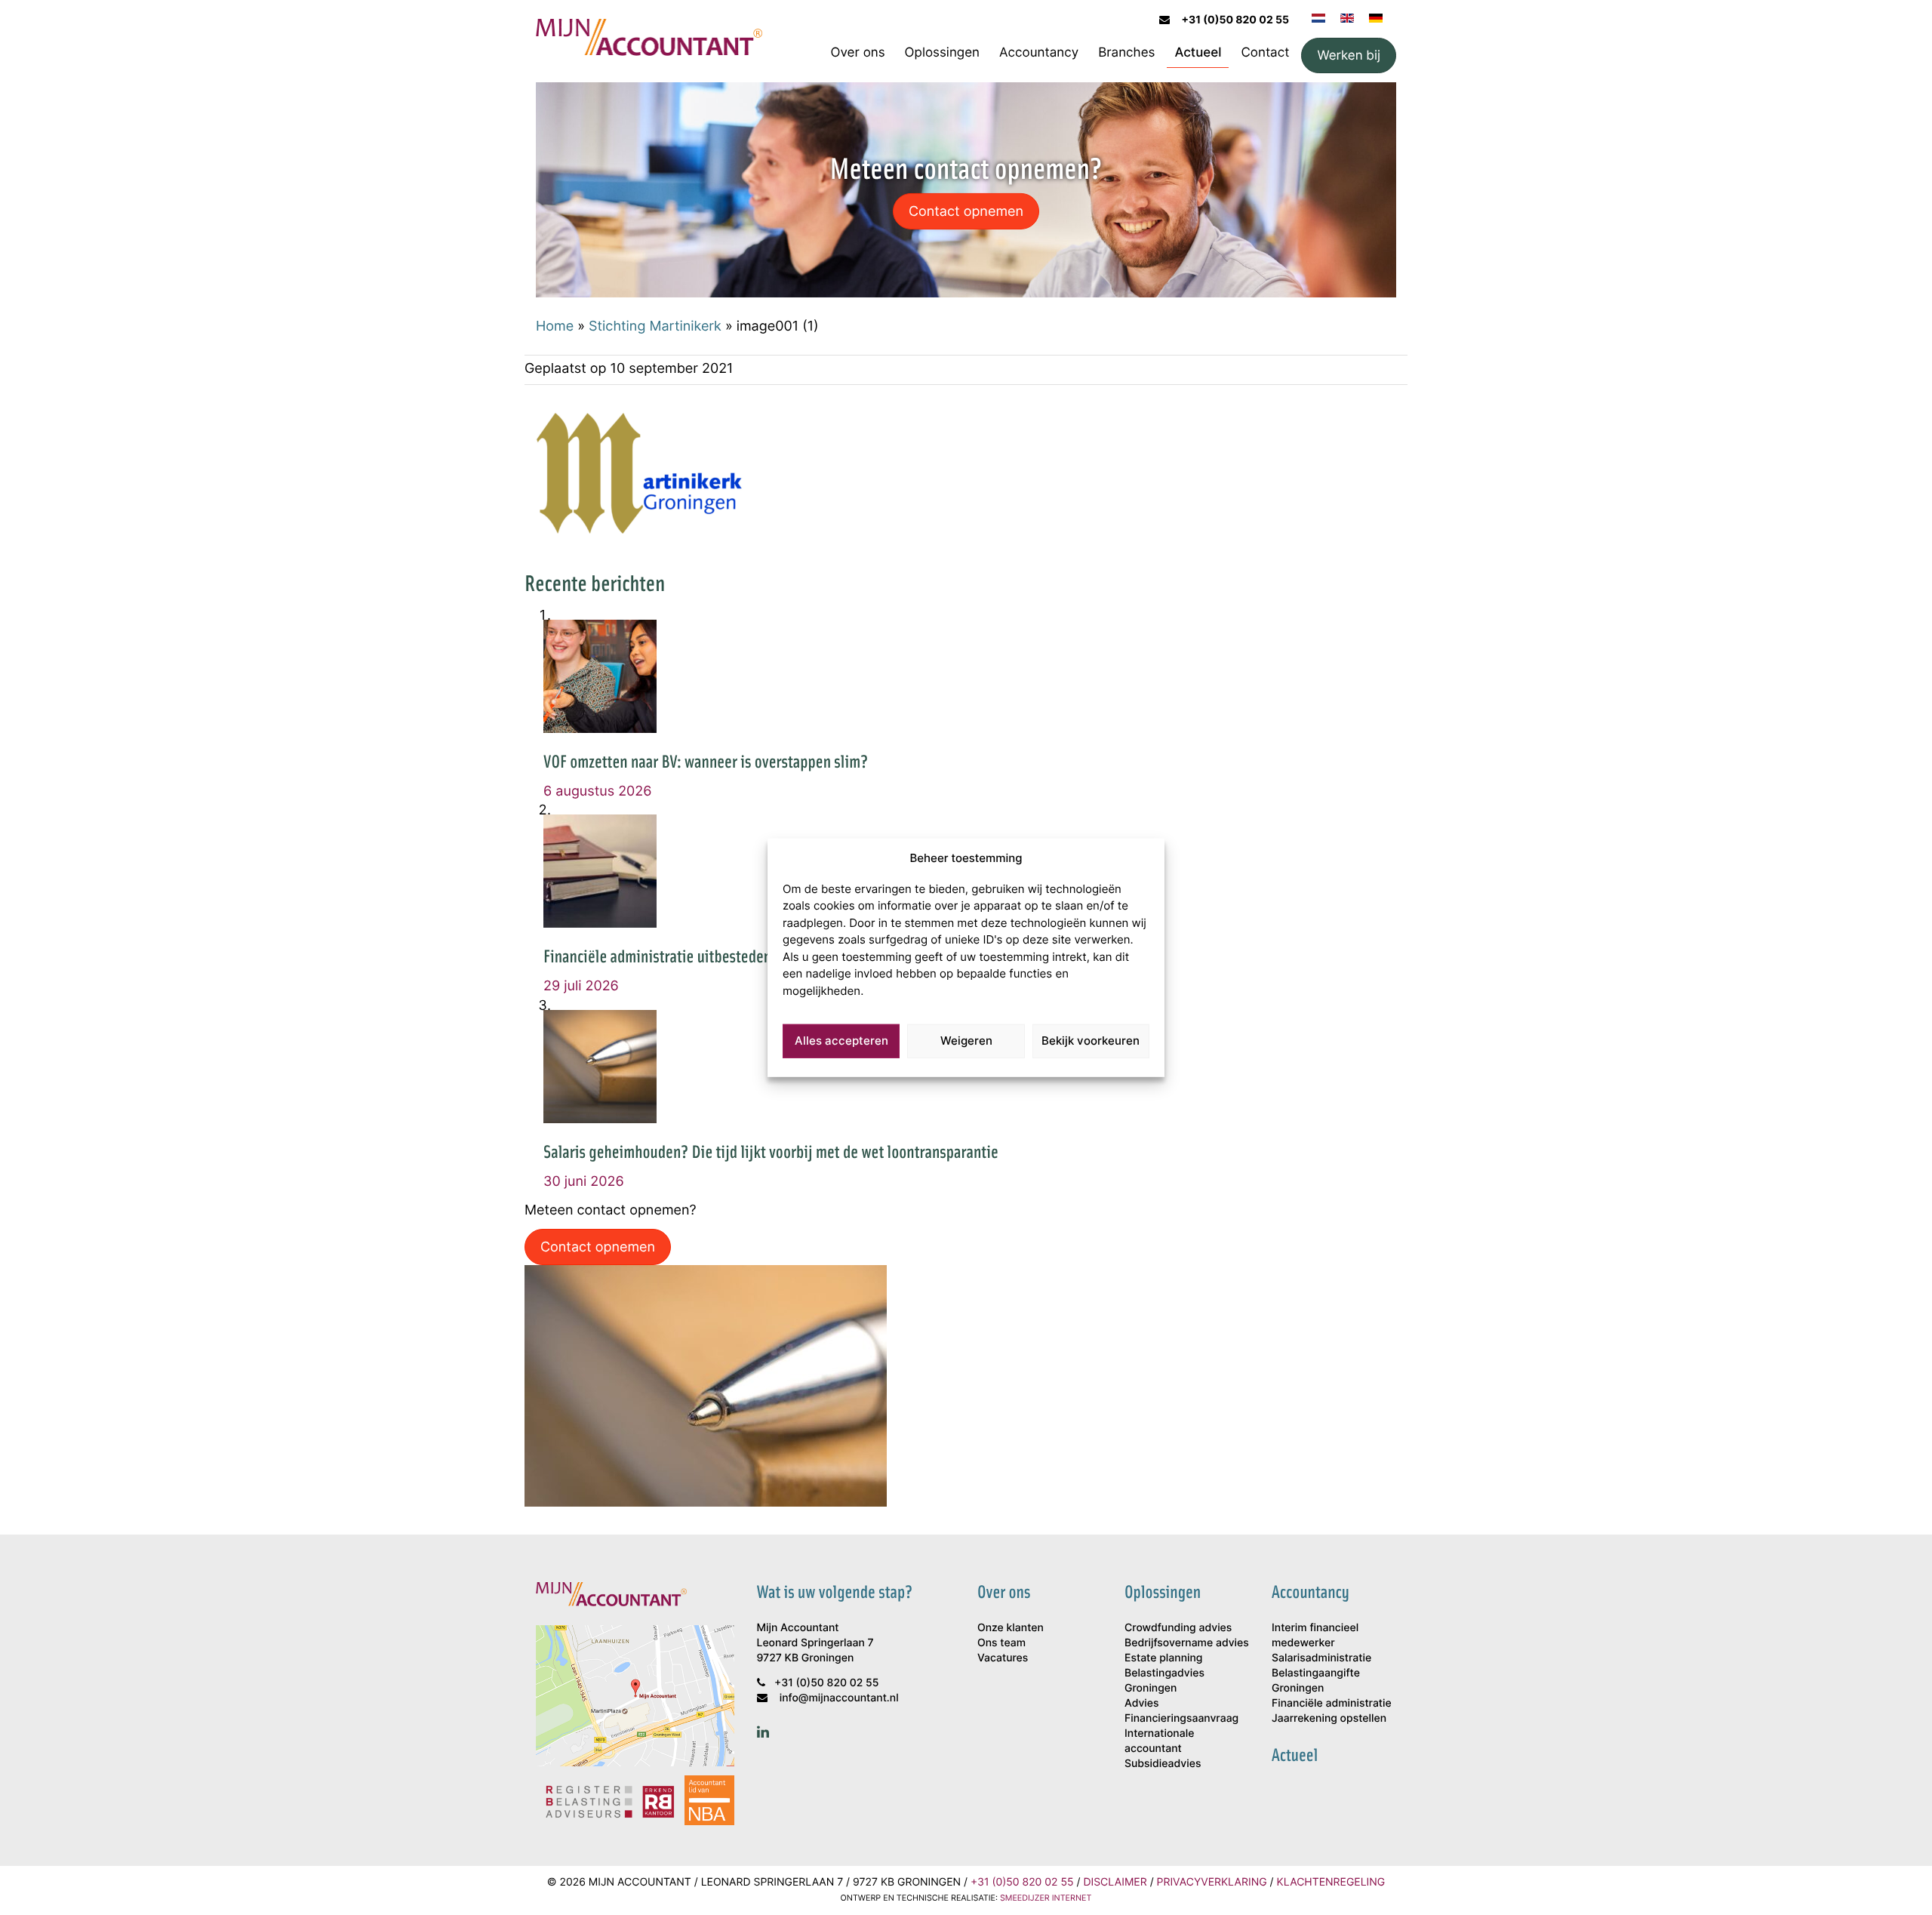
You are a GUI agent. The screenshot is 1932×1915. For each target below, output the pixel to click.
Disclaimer (1115, 1882)
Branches (1126, 52)
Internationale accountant (1159, 1741)
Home (555, 325)
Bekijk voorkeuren (1091, 1041)
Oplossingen (942, 52)
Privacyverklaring (1212, 1882)
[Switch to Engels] (1347, 17)
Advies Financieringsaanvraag (1181, 1711)
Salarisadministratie (1321, 1658)
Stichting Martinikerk (655, 325)
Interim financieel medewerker (1315, 1635)
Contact (1265, 52)
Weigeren (966, 1041)
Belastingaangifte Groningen (1316, 1681)
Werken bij (1349, 55)
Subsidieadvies (1163, 1764)
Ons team (1001, 1643)
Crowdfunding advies (1178, 1628)
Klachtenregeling (1331, 1882)
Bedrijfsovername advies (1187, 1643)
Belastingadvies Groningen (1164, 1681)
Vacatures (1003, 1658)
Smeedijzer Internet (1046, 1898)
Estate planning (1163, 1658)
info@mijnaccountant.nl (839, 1698)
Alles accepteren (841, 1041)
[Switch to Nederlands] (1318, 17)
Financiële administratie (1332, 1703)
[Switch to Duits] (1376, 17)
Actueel (1198, 52)
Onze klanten (1011, 1628)
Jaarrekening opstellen (1329, 1718)
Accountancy (1039, 52)
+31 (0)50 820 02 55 (1235, 20)
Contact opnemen (966, 211)
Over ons (858, 52)
